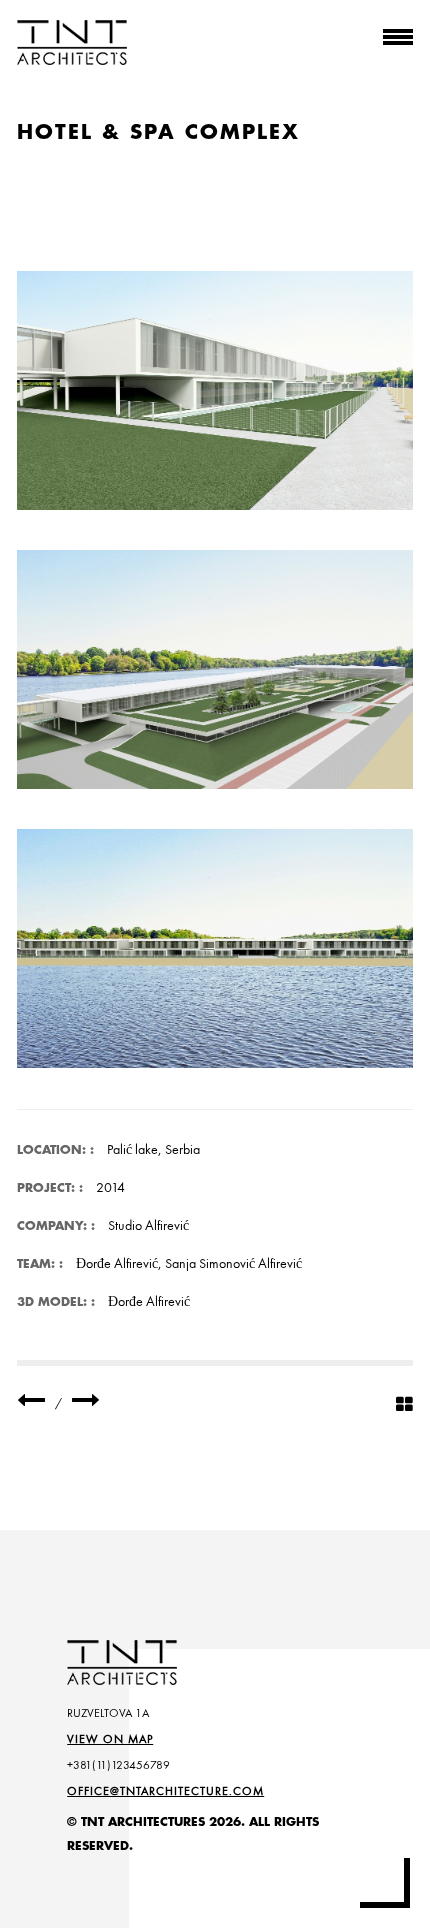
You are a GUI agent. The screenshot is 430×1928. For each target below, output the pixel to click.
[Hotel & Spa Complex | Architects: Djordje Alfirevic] (215, 390)
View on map (110, 1739)
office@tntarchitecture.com (165, 1791)
